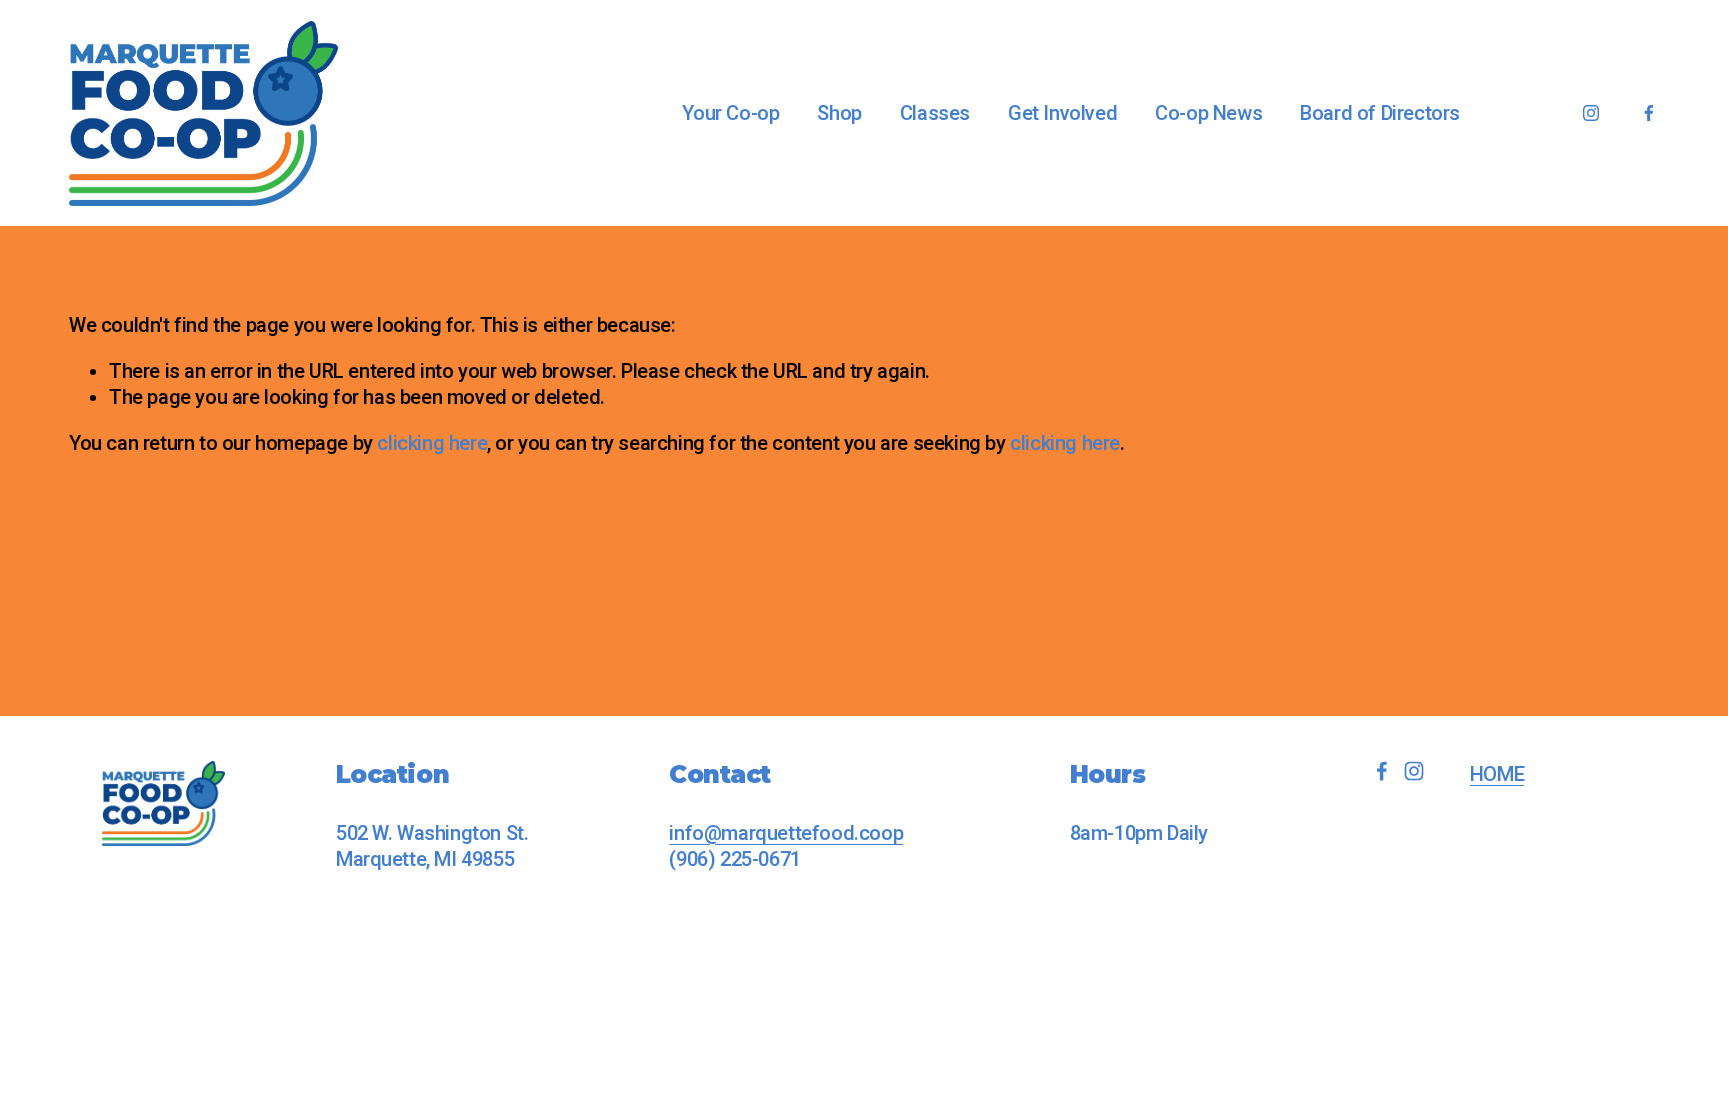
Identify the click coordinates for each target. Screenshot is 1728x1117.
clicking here (432, 443)
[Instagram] (1591, 113)
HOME (1497, 774)
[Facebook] (1649, 113)
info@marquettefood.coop (786, 833)
